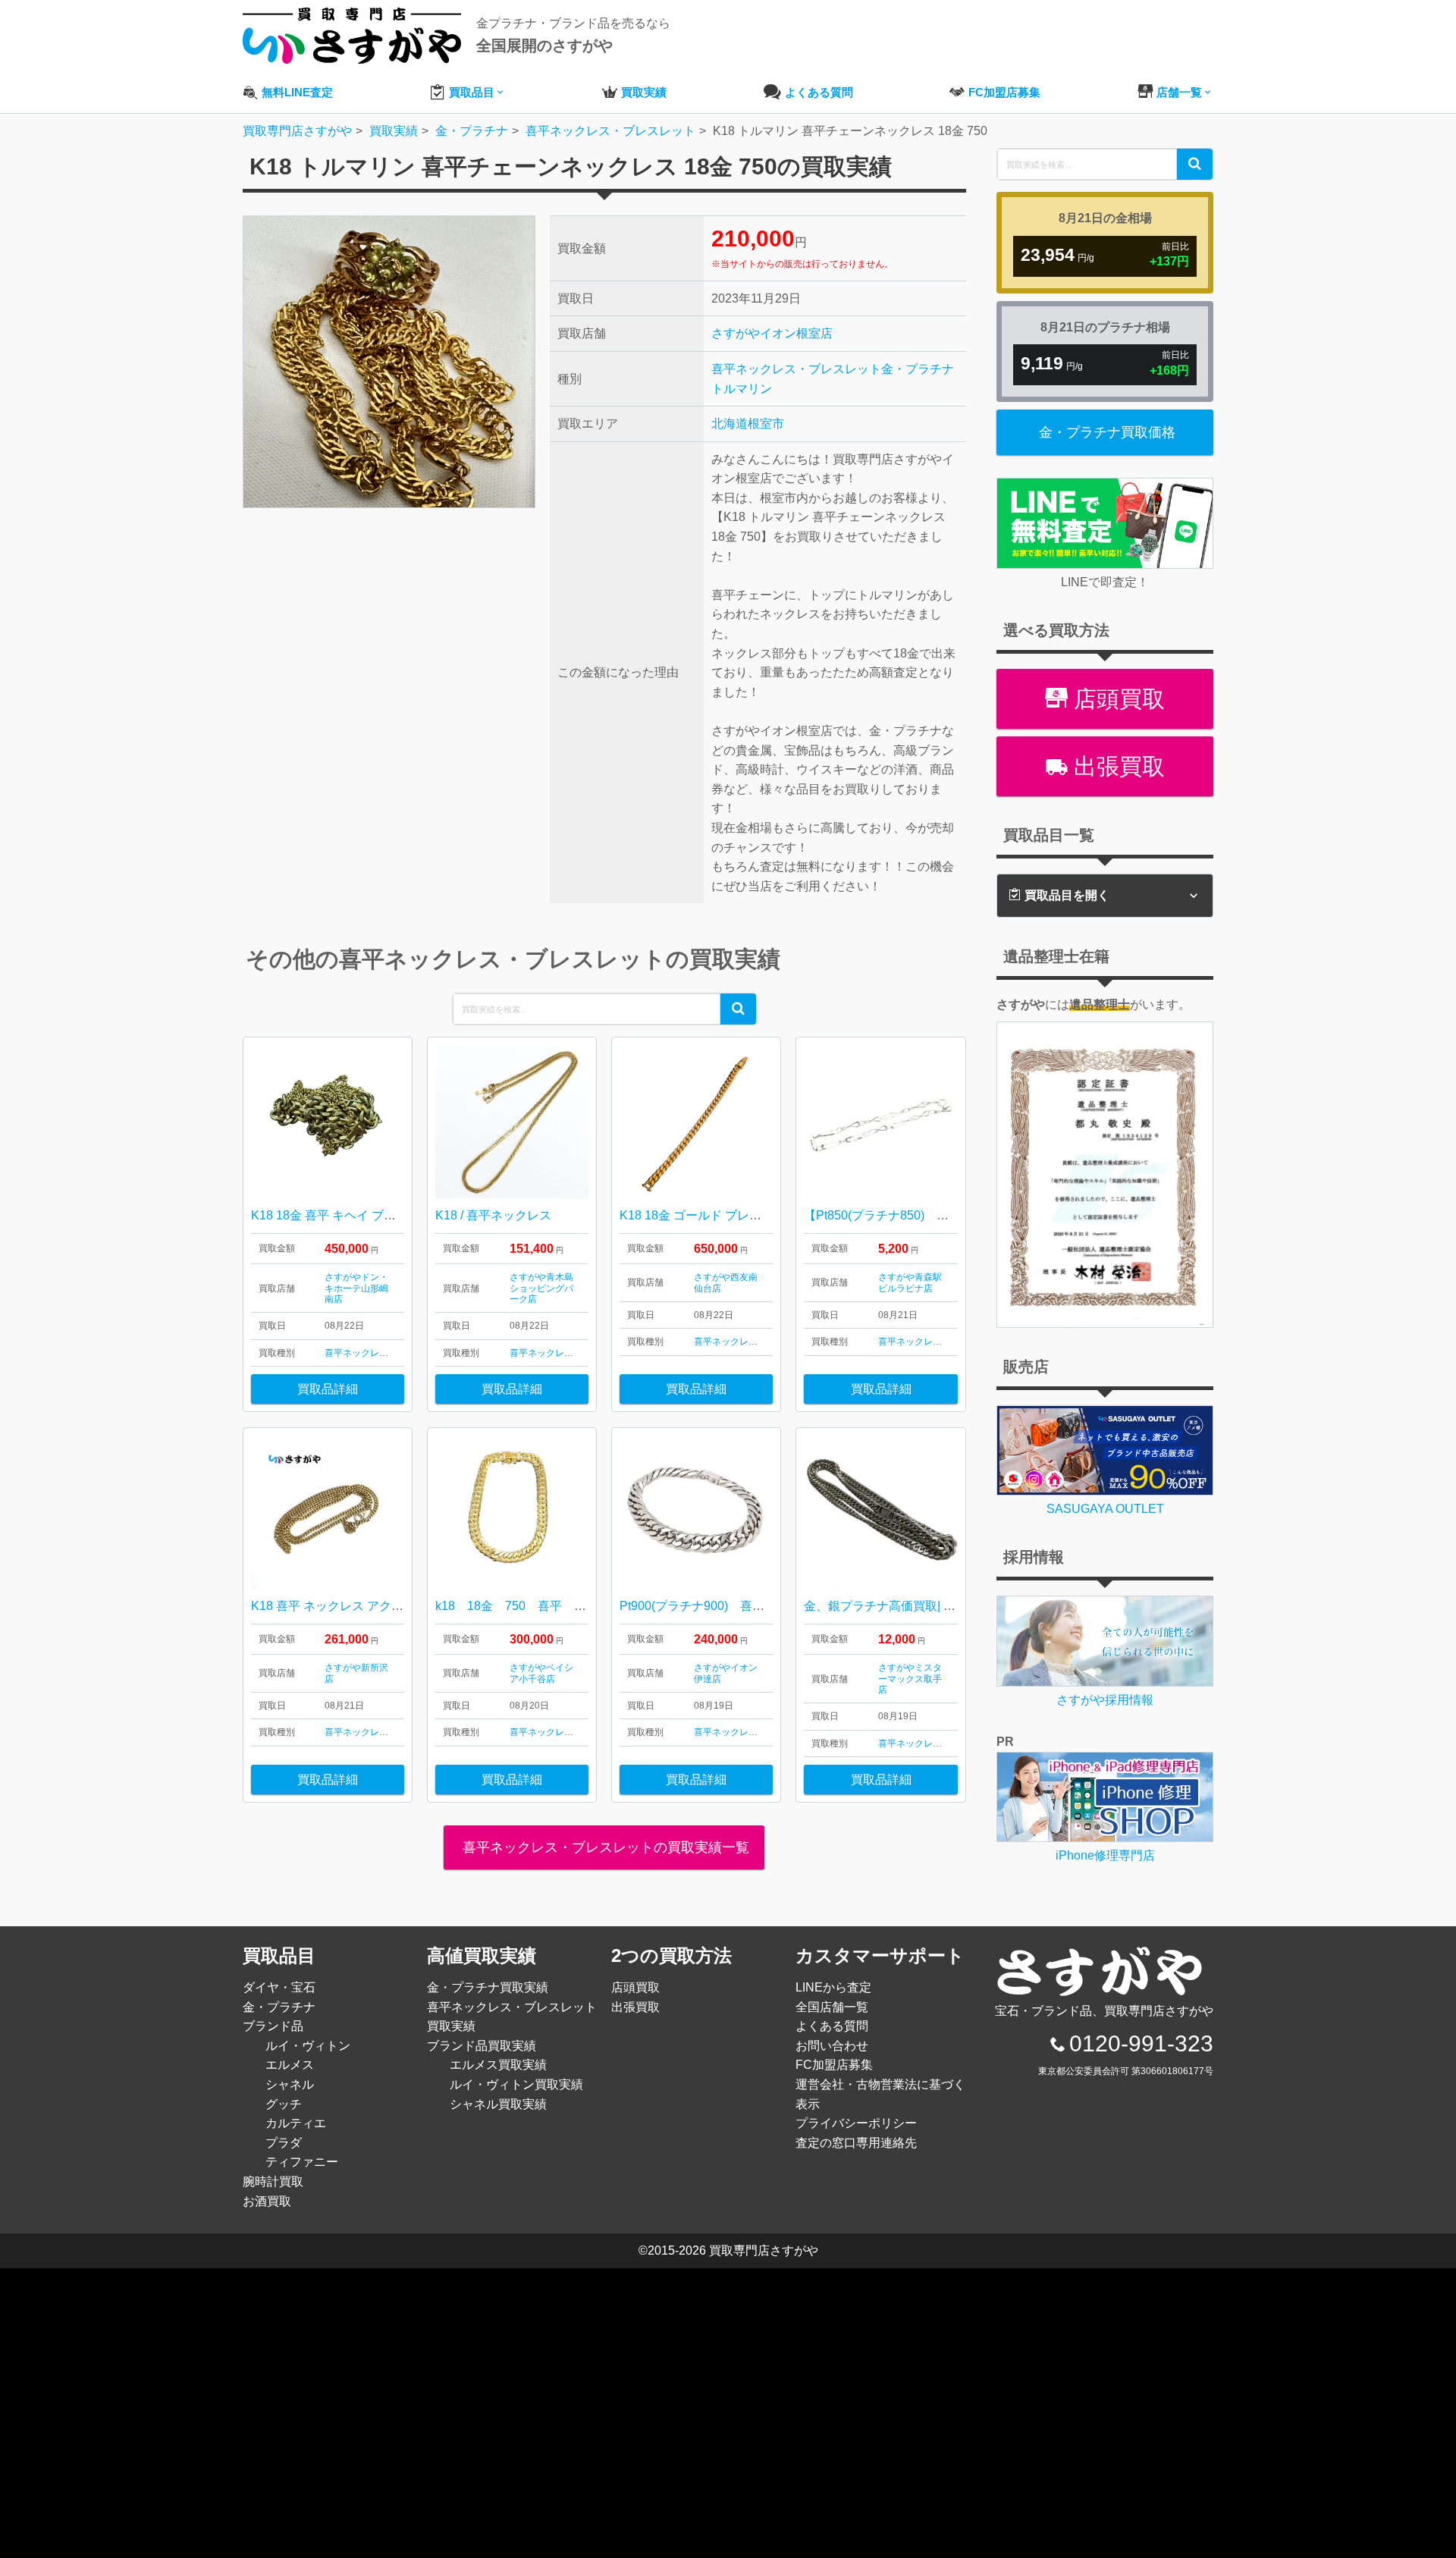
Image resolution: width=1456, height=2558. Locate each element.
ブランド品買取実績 (482, 2046)
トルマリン (742, 389)
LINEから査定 (833, 1987)
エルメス (290, 2065)
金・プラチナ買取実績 (488, 1987)
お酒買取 (267, 2201)
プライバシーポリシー (856, 2123)
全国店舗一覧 (832, 2007)
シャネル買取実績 (498, 2104)
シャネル (290, 2084)
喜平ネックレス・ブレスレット (796, 369)
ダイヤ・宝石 (279, 1987)
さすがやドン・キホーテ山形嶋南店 (356, 1288)
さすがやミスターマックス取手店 (910, 1679)
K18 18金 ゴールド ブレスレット (709, 1215)
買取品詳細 (328, 1389)
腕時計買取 (273, 2181)
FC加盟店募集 (834, 2065)
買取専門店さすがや (764, 2250)
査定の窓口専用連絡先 (856, 2143)
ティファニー (302, 2162)
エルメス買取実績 (498, 2065)
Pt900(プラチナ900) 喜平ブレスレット (728, 1606)
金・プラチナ (918, 369)
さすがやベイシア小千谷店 (541, 1673)
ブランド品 (273, 2026)
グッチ (284, 2104)
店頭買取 (1116, 699)
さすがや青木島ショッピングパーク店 (541, 1288)
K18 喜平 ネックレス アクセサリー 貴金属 (365, 1606)
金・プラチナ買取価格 (1107, 432)
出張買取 (1116, 766)
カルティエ (296, 2123)
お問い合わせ (832, 2046)
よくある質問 (832, 2026)
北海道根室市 (748, 424)
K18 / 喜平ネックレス (493, 1215)
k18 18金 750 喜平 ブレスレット (541, 1606)
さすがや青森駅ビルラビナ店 (910, 1282)
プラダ (284, 2143)
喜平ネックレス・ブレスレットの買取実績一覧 (604, 1847)
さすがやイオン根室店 (772, 333)
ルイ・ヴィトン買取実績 (516, 2084)
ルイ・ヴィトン (308, 2046)
